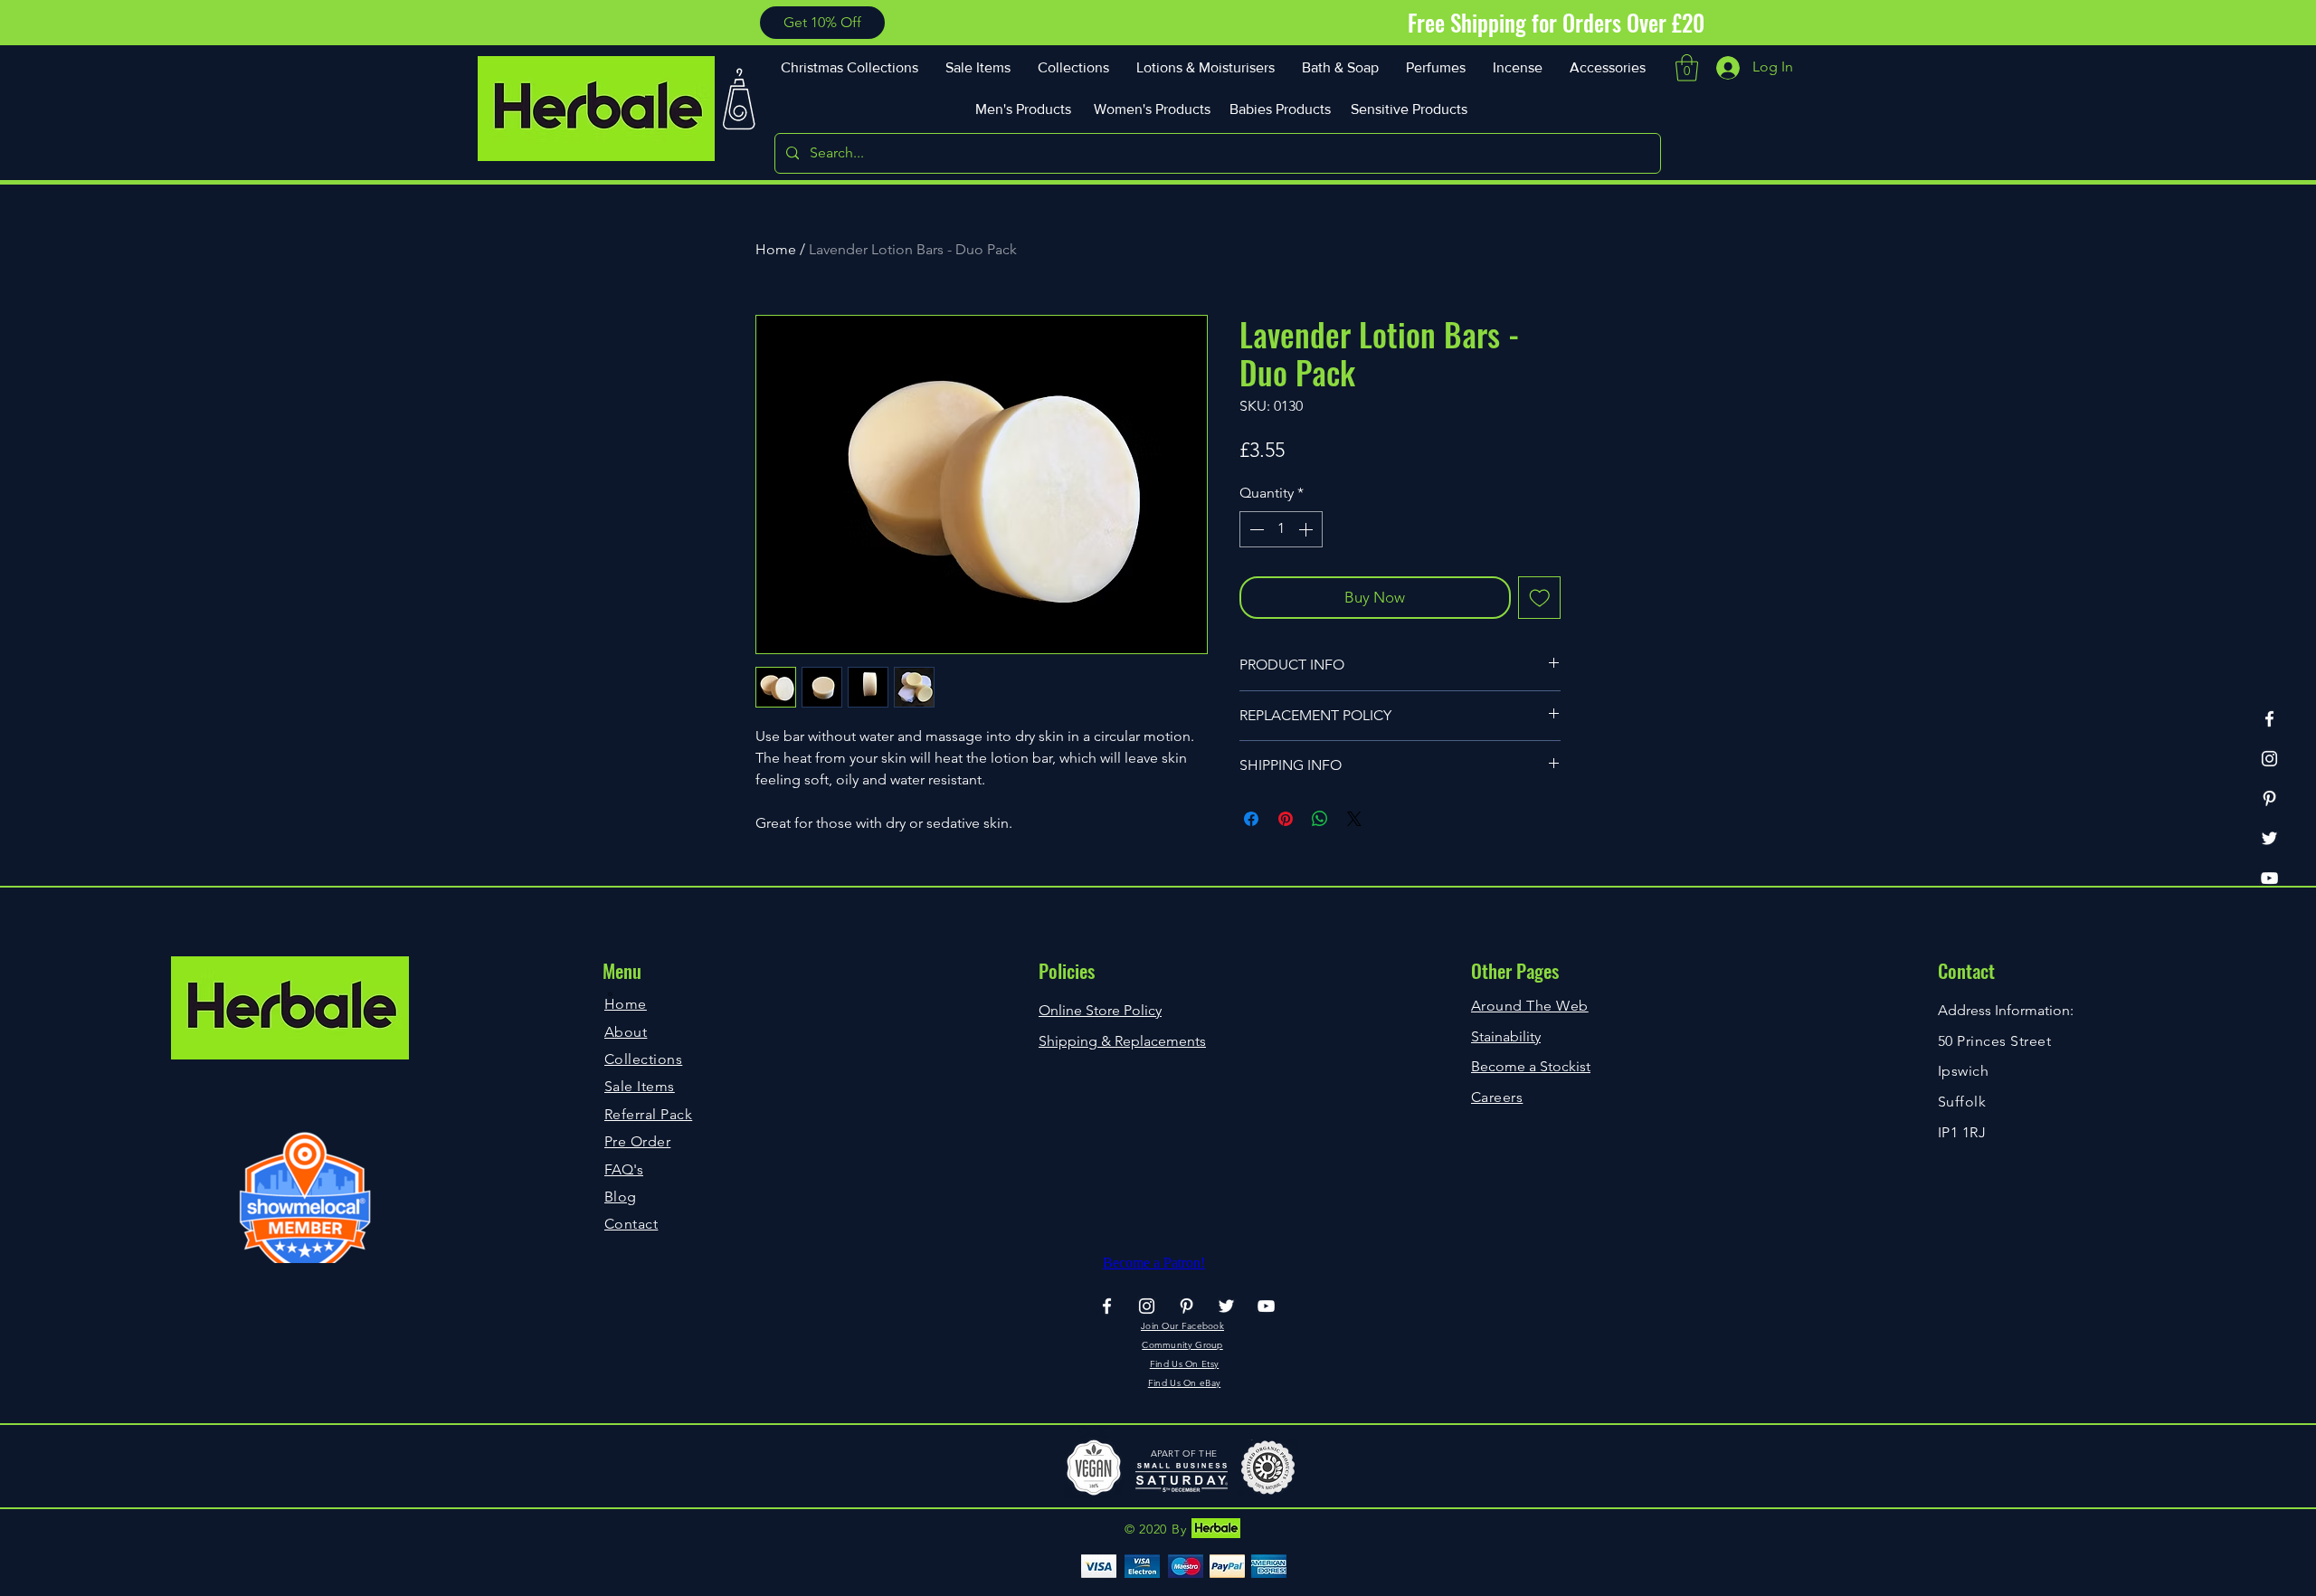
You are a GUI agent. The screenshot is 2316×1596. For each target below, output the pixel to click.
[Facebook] (2269, 719)
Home (776, 249)
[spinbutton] (1281, 529)
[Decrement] (1255, 529)
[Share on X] (1354, 819)
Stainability (1506, 1036)
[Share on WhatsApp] (1320, 819)
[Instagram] (2269, 759)
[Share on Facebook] (1251, 819)
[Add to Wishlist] (1540, 598)
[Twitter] (2269, 838)
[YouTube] (2269, 878)
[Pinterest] (2269, 798)
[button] (822, 23)
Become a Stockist (1531, 1066)
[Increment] (1307, 529)
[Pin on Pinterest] (1286, 819)
